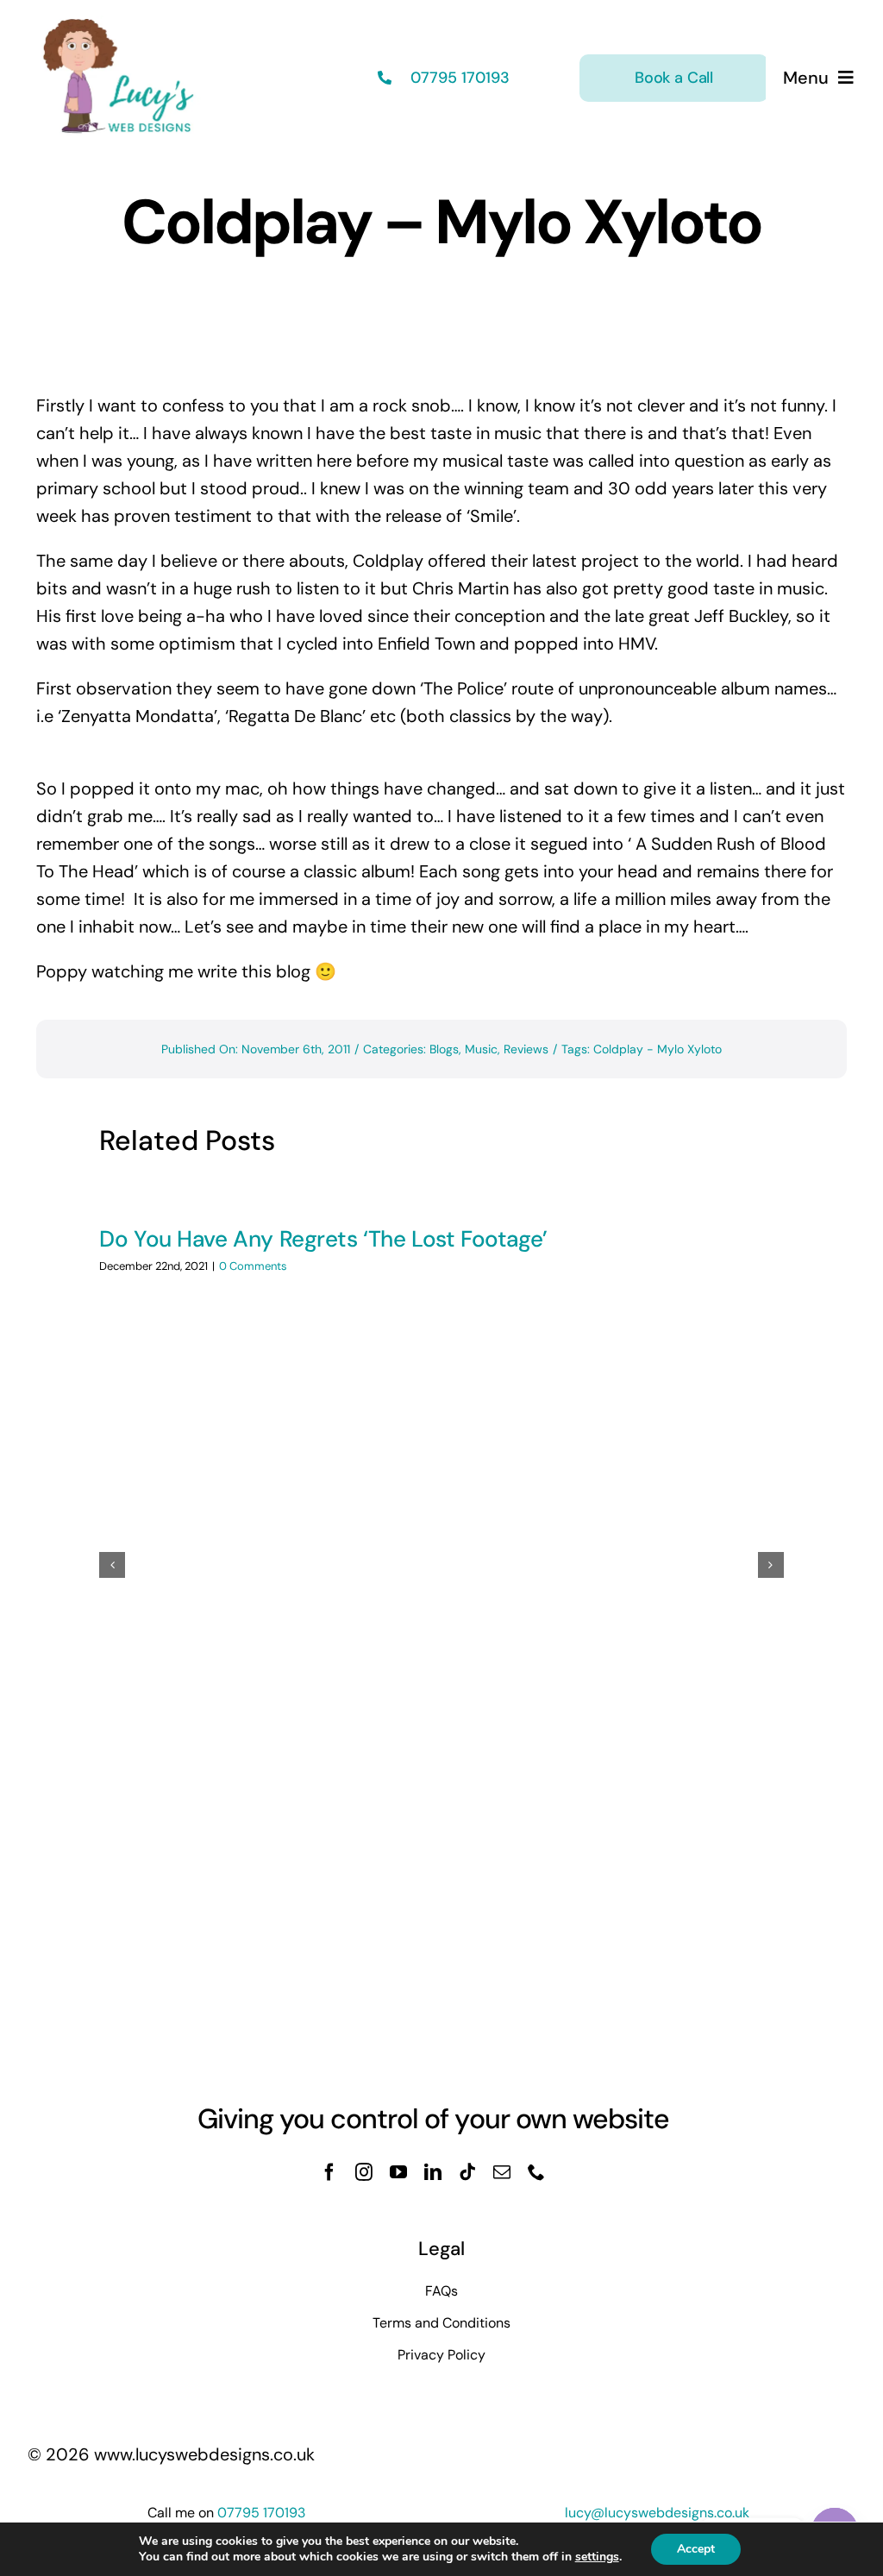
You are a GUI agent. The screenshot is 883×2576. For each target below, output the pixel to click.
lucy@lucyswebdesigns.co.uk (657, 2513)
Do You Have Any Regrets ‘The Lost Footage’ (323, 1239)
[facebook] (329, 2172)
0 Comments (253, 1266)
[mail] (502, 2172)
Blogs (444, 1049)
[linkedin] (433, 2172)
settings (597, 2557)
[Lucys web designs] (119, 24)
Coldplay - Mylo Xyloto (658, 1049)
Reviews (526, 1049)
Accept (696, 2549)
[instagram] (364, 2172)
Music (481, 1049)
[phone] (536, 2172)
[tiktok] (467, 2172)
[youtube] (398, 2172)
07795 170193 (458, 78)
